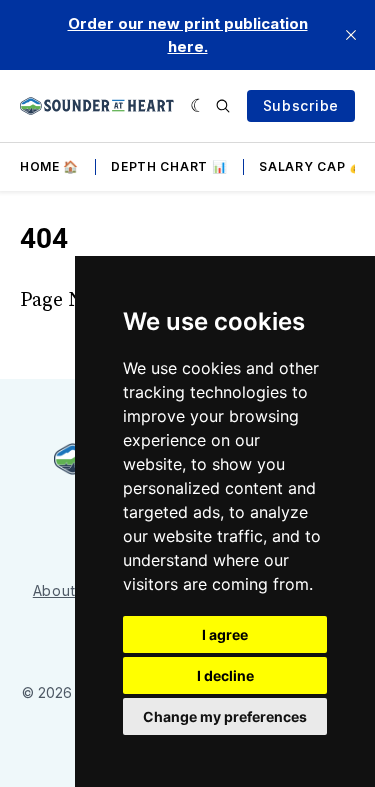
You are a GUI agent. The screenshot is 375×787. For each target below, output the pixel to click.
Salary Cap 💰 (311, 166)
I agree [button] (225, 634)
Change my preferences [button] (225, 716)
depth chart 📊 (169, 166)
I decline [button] (225, 675)
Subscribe (301, 105)
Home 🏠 (49, 166)
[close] (351, 35)
